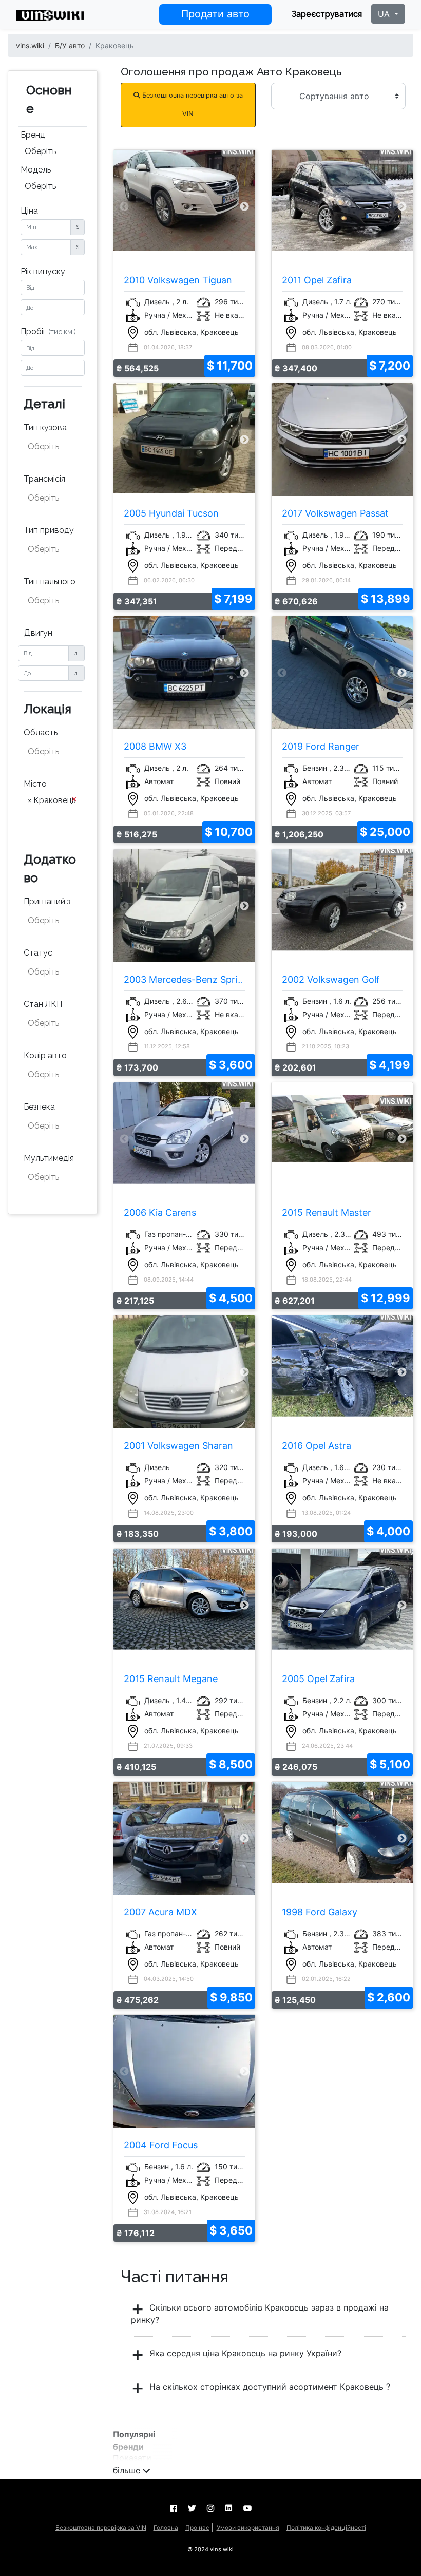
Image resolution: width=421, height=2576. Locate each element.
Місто (35, 784)
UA (385, 14)
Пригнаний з (47, 901)
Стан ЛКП (43, 1004)
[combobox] (53, 152)
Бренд (33, 135)
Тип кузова (45, 427)
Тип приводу (49, 530)
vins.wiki (30, 45)
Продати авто (215, 14)
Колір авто (45, 1055)
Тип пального (50, 581)
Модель (36, 170)
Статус (38, 953)
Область (41, 732)
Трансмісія (44, 479)
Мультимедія (49, 1158)
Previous (124, 207)
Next (244, 207)
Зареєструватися (327, 14)
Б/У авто (70, 45)
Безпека (39, 1107)
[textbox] (53, 447)
